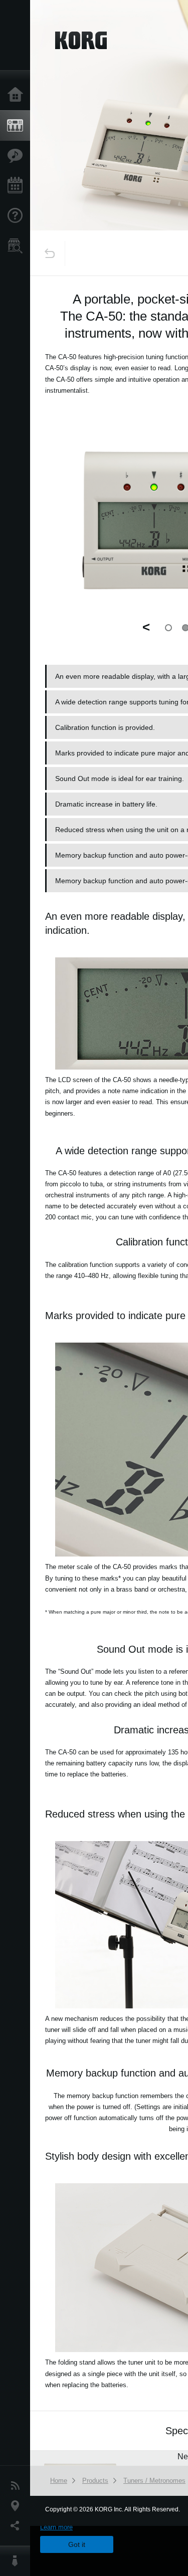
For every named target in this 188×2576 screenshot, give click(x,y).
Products (18, 126)
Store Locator (18, 246)
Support (18, 216)
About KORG (18, 2561)
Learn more (56, 2527)
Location (18, 2506)
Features (18, 156)
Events (18, 186)
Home (18, 95)
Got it (77, 2544)
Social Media (18, 2526)
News (18, 2486)
